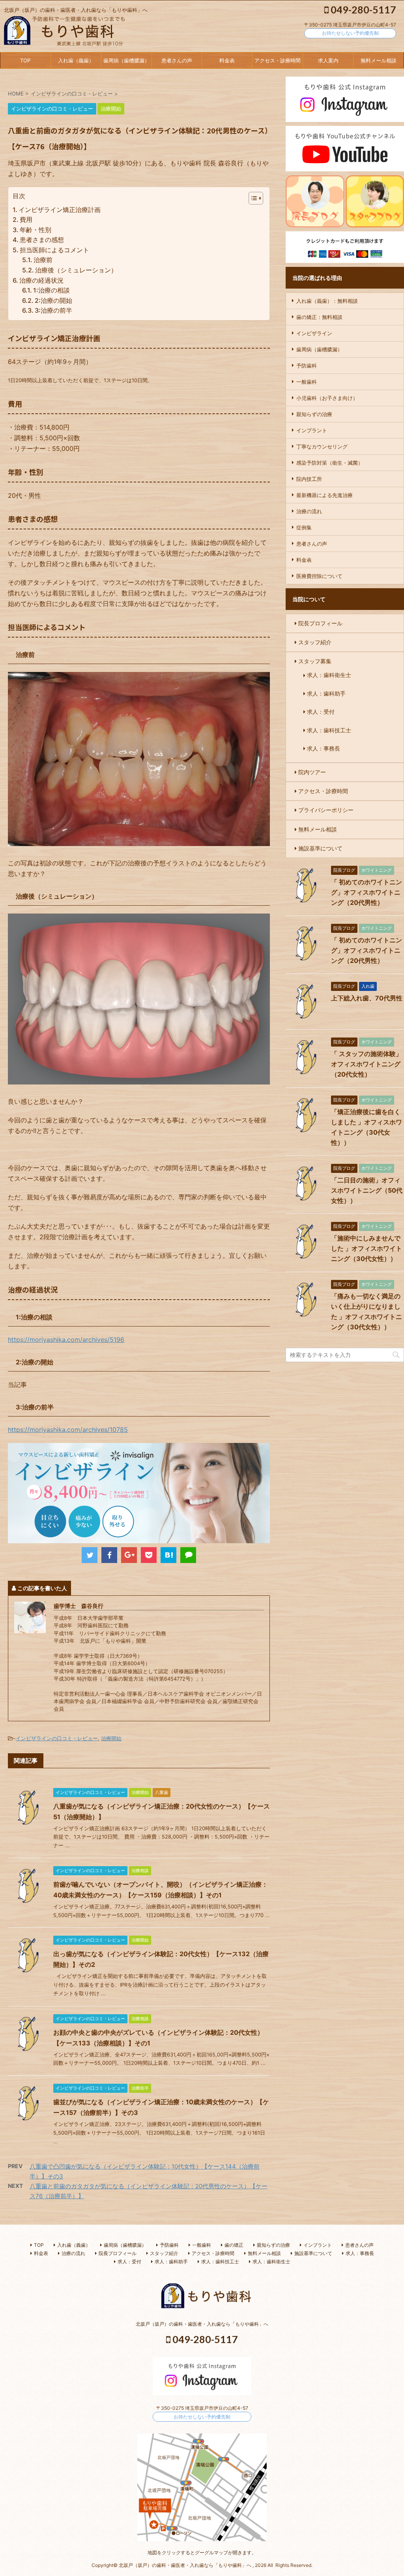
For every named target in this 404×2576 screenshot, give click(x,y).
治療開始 (111, 1738)
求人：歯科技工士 (329, 730)
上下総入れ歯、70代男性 (367, 998)
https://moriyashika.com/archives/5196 (66, 1340)
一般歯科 (307, 382)
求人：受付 (321, 712)
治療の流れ (309, 511)
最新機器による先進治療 (325, 495)
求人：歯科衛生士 (329, 675)
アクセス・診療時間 (278, 60)
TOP (25, 60)
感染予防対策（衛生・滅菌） (330, 463)
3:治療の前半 (53, 310)
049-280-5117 (362, 9)
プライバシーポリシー (326, 810)
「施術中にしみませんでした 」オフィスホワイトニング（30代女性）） (367, 1248)
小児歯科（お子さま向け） (327, 398)
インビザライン (314, 333)
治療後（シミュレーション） (76, 270)
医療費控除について (319, 576)
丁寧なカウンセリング (322, 447)
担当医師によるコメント (54, 250)
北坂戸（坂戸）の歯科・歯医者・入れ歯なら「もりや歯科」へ (202, 2324)
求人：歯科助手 (326, 693)
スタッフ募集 (315, 661)
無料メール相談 (379, 60)
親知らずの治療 (314, 414)
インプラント (312, 430)
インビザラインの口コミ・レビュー (57, 1738)
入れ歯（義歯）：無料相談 (327, 301)
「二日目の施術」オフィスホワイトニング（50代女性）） (367, 1190)
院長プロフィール (320, 623)
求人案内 (328, 60)
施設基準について (320, 848)
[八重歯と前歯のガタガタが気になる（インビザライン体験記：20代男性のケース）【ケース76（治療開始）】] (168, 1555)
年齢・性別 (36, 230)
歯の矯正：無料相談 (319, 317)
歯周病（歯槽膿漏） (126, 60)
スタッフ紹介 (315, 642)
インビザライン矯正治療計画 (60, 210)
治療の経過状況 (41, 280)
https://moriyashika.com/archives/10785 (68, 1430)
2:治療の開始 (53, 300)
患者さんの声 (177, 60)
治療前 (43, 260)
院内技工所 (309, 479)
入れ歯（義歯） (76, 60)
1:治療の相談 (51, 290)
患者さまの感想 (42, 240)
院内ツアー (312, 772)
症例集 (304, 527)
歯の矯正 (234, 2245)
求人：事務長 (324, 748)
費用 (26, 220)
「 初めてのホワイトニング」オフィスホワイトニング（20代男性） (367, 892)
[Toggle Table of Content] (252, 198)
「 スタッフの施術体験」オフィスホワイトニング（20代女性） (367, 1064)
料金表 (227, 60)
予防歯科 (307, 366)
